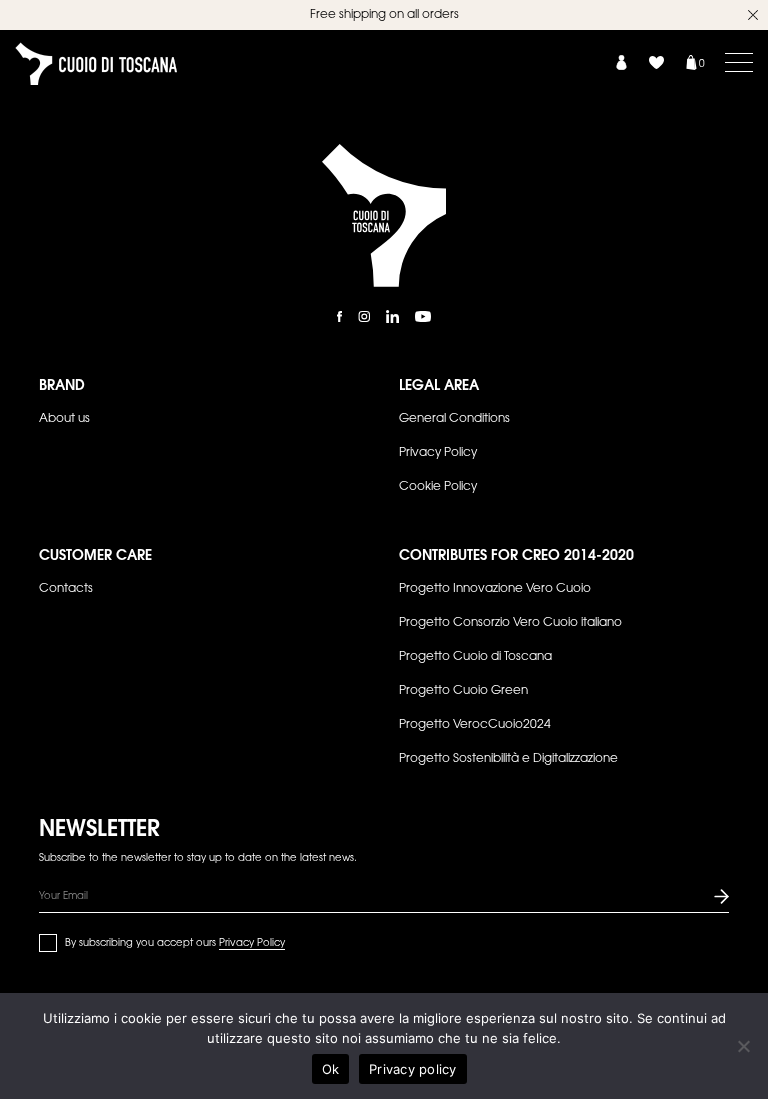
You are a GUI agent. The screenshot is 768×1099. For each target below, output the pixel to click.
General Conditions (454, 419)
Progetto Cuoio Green (463, 691)
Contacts (66, 589)
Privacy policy (413, 1069)
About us (64, 419)
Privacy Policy (438, 453)
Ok (331, 1069)
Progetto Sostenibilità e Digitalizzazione (508, 759)
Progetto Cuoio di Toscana (475, 657)
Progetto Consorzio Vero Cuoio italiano (510, 623)
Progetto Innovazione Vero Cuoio (495, 589)
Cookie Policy (438, 487)
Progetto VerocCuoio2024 (475, 725)
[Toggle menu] (739, 62)
